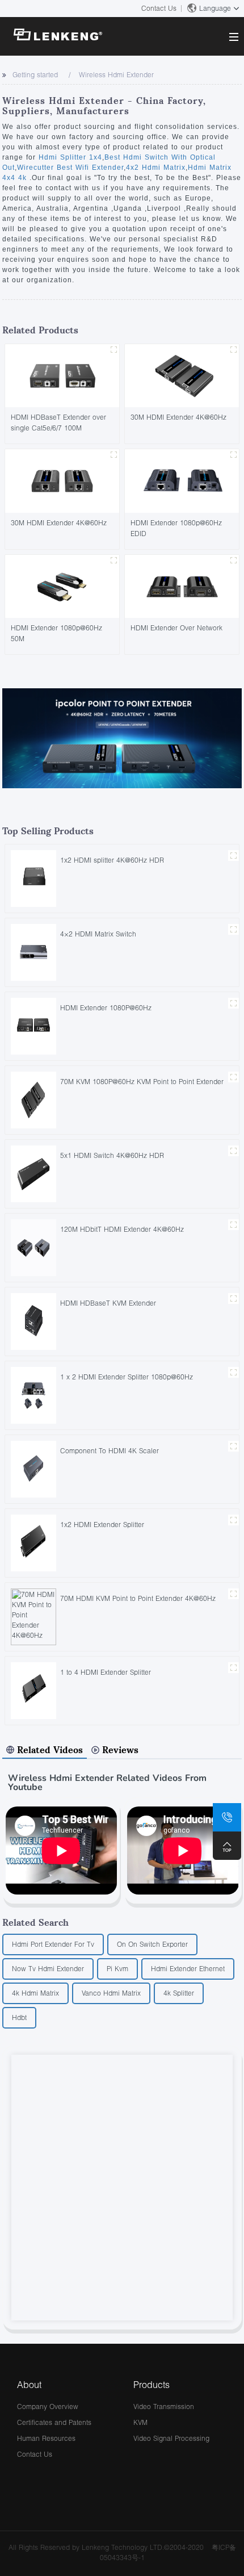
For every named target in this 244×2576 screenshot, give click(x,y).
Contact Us (159, 8)
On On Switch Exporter (152, 1944)
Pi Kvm (117, 1969)
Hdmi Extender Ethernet (188, 1969)
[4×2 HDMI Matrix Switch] (33, 952)
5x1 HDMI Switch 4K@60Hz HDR (112, 1155)
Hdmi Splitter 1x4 (70, 157)
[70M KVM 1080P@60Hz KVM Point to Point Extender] (33, 1099)
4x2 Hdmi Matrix (156, 168)
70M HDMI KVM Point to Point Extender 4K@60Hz (138, 1598)
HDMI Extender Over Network (176, 628)
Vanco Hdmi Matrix (111, 1993)
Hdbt (19, 2017)
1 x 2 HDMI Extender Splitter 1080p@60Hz (127, 1377)
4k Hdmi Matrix (35, 1993)
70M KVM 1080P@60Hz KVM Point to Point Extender (142, 1082)
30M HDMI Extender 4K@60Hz (178, 417)
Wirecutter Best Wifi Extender (70, 168)
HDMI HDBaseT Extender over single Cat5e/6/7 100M (58, 423)
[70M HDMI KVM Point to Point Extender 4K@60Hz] (33, 1616)
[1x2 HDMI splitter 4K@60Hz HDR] (33, 878)
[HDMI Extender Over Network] (182, 585)
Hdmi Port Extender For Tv (53, 1944)
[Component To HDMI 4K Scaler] (33, 1468)
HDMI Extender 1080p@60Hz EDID (176, 528)
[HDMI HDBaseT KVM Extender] (33, 1321)
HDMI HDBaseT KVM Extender (108, 1303)
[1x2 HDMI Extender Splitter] (33, 1542)
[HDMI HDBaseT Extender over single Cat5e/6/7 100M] (62, 375)
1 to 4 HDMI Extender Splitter (106, 1672)
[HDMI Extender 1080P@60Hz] (33, 1025)
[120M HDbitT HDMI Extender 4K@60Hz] (33, 1247)
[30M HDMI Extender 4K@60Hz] (182, 375)
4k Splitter (179, 1993)
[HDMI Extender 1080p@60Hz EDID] (182, 480)
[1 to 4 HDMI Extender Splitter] (33, 1690)
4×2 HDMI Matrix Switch (98, 934)
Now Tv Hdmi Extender (48, 1969)
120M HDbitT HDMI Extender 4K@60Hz (122, 1229)
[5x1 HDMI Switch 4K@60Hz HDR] (33, 1173)
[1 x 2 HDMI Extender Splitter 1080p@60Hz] (33, 1394)
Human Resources (46, 2438)
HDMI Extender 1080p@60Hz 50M (56, 633)
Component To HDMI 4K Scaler (110, 1451)
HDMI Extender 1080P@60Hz (106, 1008)
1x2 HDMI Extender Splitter (102, 1525)
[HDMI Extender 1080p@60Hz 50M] (62, 585)
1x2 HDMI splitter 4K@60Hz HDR (112, 860)
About (29, 2384)
